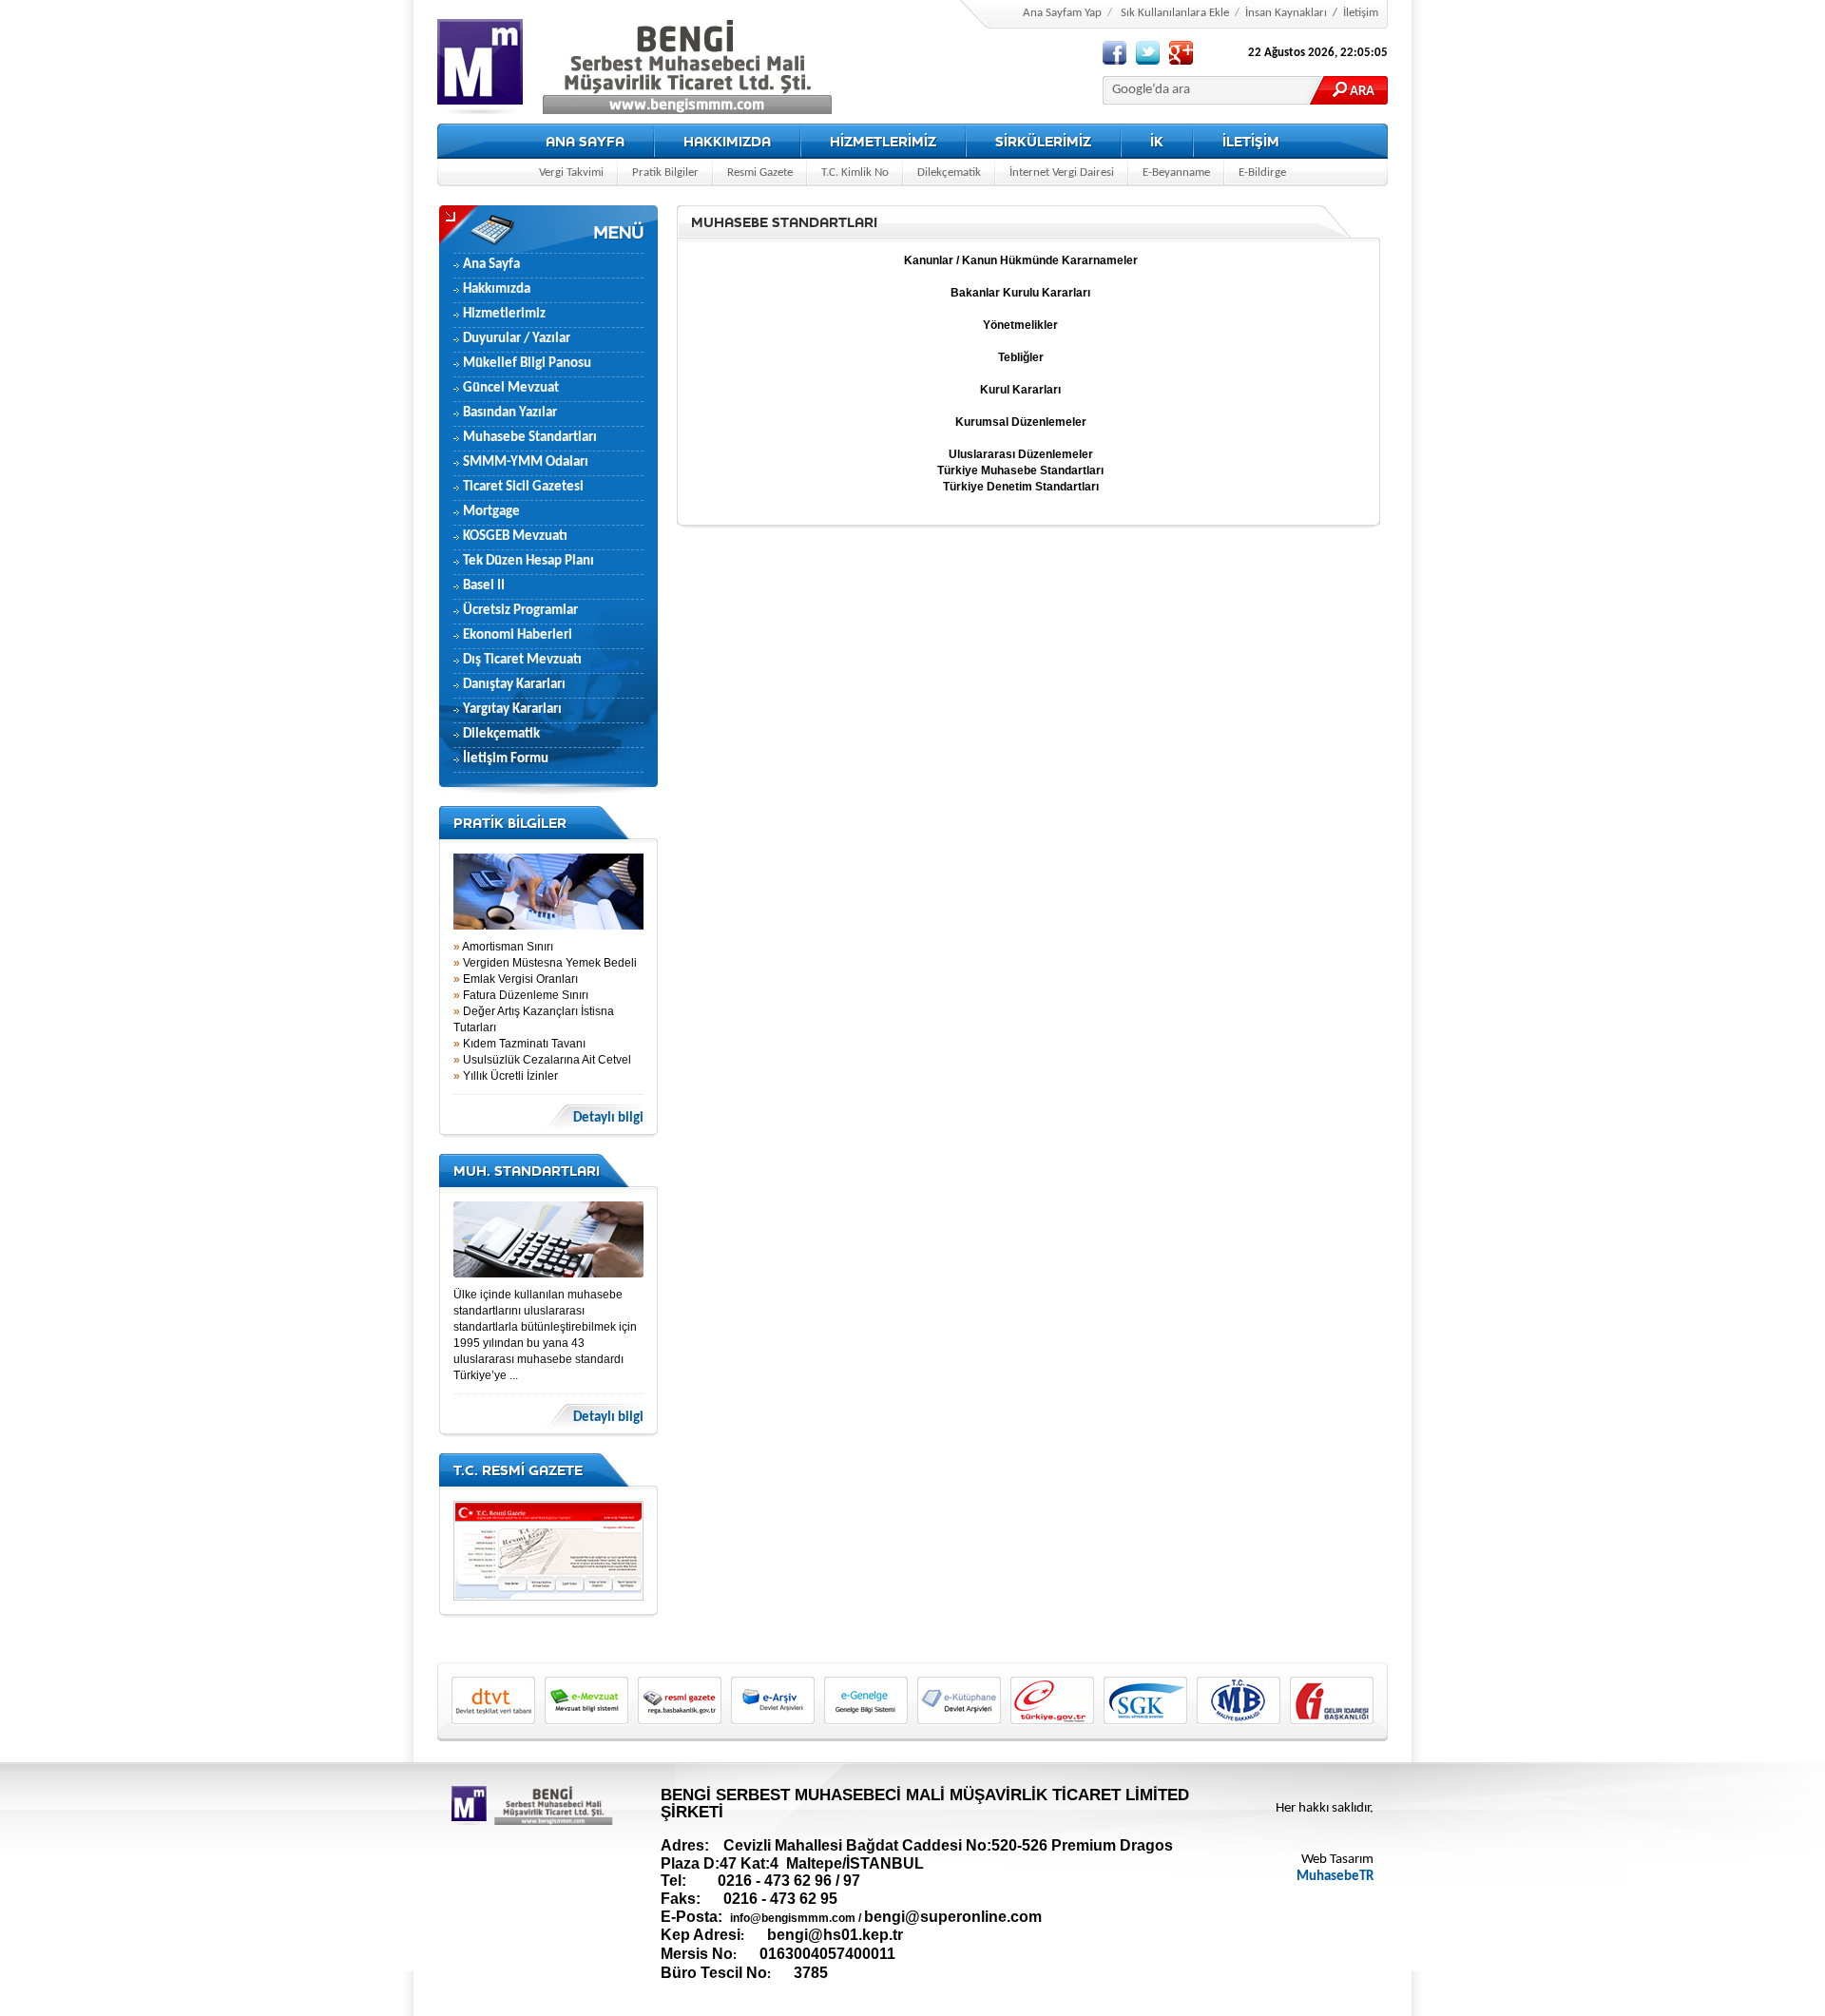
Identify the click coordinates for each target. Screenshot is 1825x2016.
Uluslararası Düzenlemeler (1021, 454)
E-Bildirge (1262, 173)
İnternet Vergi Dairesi (1062, 173)
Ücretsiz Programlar (520, 611)
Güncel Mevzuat (511, 388)
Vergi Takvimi (571, 173)
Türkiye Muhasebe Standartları (1020, 470)
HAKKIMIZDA (727, 141)
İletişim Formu (506, 759)
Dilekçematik (949, 173)
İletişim (1361, 13)
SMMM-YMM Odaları (526, 462)
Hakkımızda (497, 289)
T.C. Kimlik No (855, 173)
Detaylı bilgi (608, 1118)
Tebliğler (1021, 357)
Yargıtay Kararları (512, 710)
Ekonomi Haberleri (518, 635)
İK (1157, 141)
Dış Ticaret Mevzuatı (522, 660)
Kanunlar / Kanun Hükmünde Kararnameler (1021, 260)
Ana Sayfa (491, 265)
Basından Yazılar (510, 413)
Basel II (484, 586)
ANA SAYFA (585, 141)
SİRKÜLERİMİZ (1043, 141)
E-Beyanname (1176, 173)
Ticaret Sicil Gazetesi (523, 487)
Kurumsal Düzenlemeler (1021, 422)
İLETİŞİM (1251, 141)
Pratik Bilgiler (665, 173)
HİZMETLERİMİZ (883, 141)
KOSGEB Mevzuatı (515, 537)
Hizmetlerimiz (504, 314)
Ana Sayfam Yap (1062, 13)
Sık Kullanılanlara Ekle (1175, 13)
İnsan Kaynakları (1286, 13)
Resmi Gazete (760, 173)
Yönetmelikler (1020, 325)
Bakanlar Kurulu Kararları (1020, 293)
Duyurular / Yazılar (517, 339)
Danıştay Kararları (514, 685)
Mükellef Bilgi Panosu (527, 364)
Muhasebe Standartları (530, 438)
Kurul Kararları (1020, 390)
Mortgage (491, 512)
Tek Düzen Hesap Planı (528, 561)
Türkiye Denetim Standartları (1021, 487)
